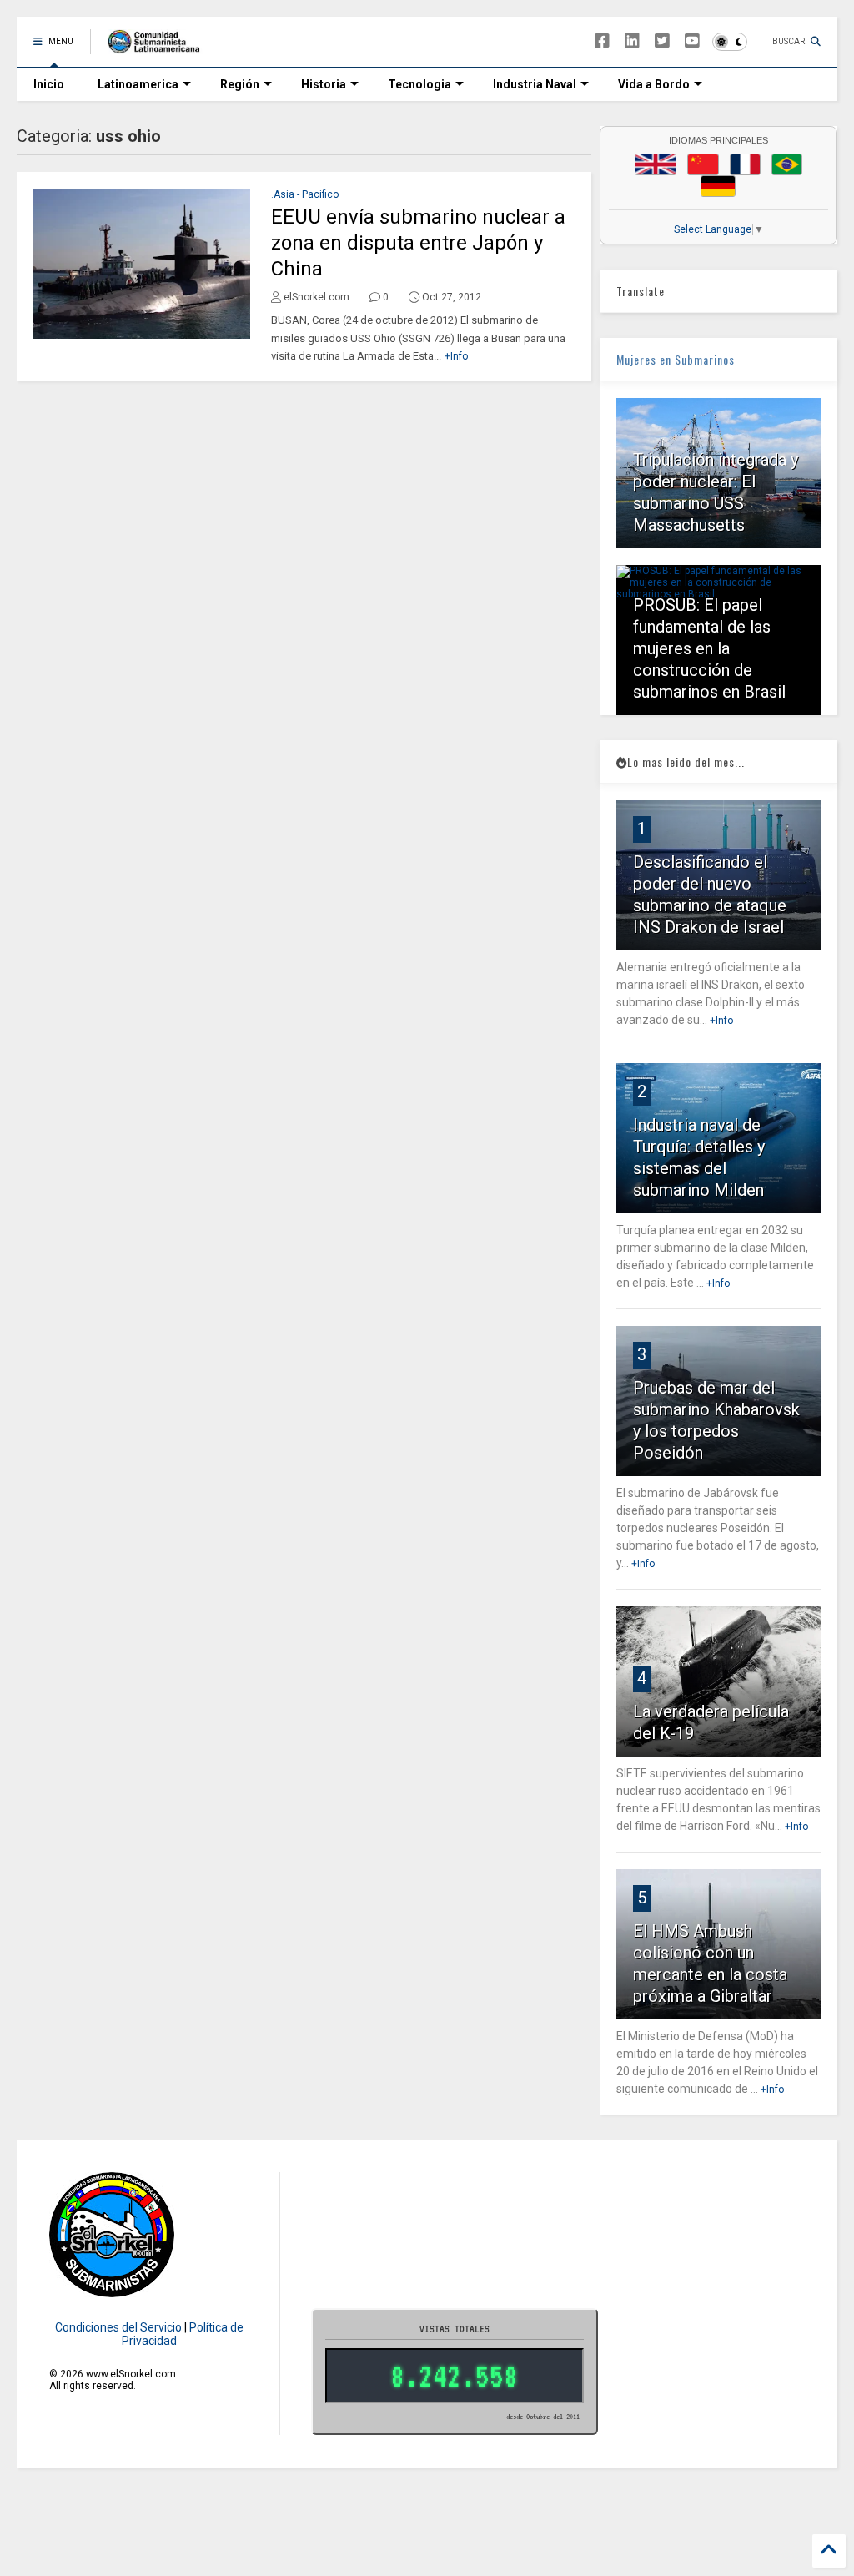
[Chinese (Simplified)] (703, 164)
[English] (656, 164)
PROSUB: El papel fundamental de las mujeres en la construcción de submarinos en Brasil (709, 648)
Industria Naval (535, 84)
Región (240, 84)
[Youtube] (692, 41)
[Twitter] (662, 41)
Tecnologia (419, 84)
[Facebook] (602, 41)
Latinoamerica (138, 84)
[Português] (786, 164)
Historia (324, 84)
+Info (456, 356)
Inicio (49, 84)
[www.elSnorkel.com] (160, 47)
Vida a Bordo (654, 84)
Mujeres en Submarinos (676, 359)
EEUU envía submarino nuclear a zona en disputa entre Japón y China (418, 243)
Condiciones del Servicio (118, 2327)
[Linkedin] (632, 41)
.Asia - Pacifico (305, 194)
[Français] (746, 164)
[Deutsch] (718, 186)
